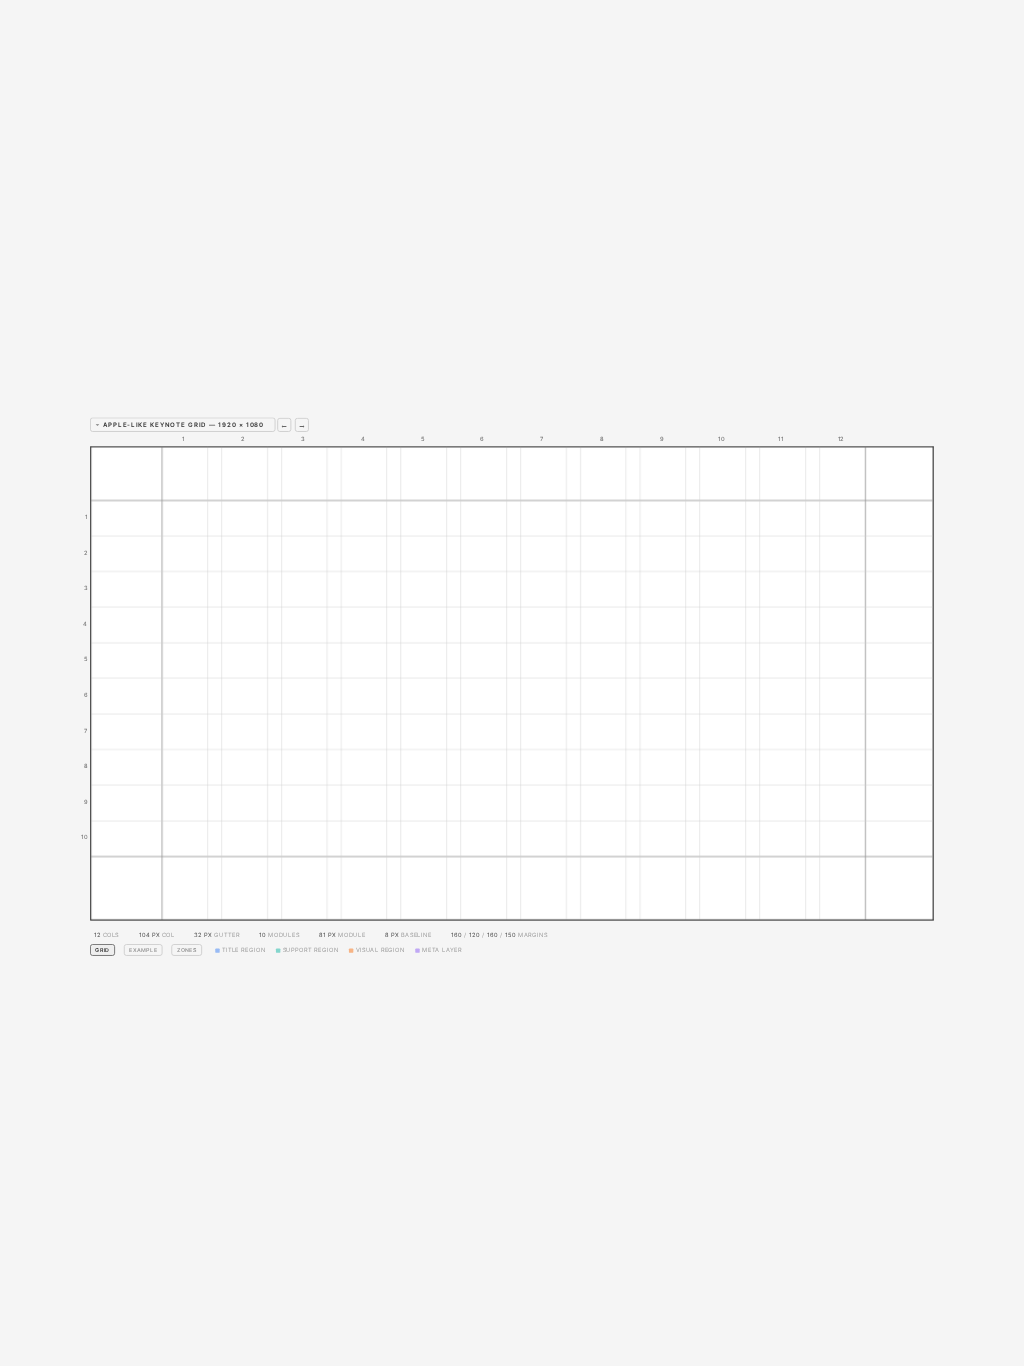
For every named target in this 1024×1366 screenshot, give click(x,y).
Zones (187, 949)
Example (143, 949)
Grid (102, 949)
